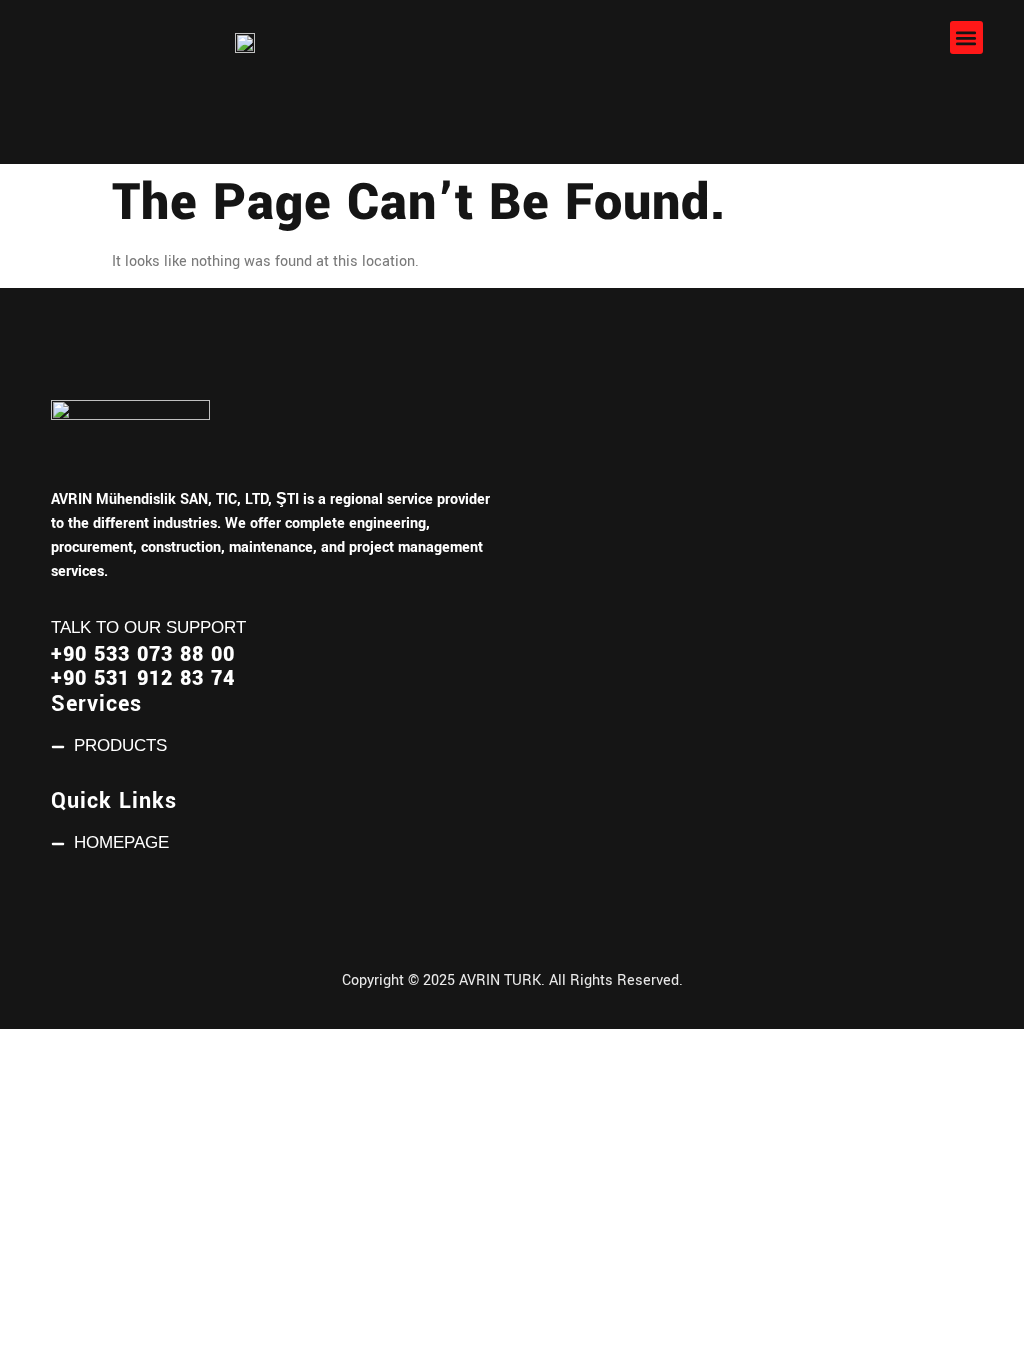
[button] (966, 37)
